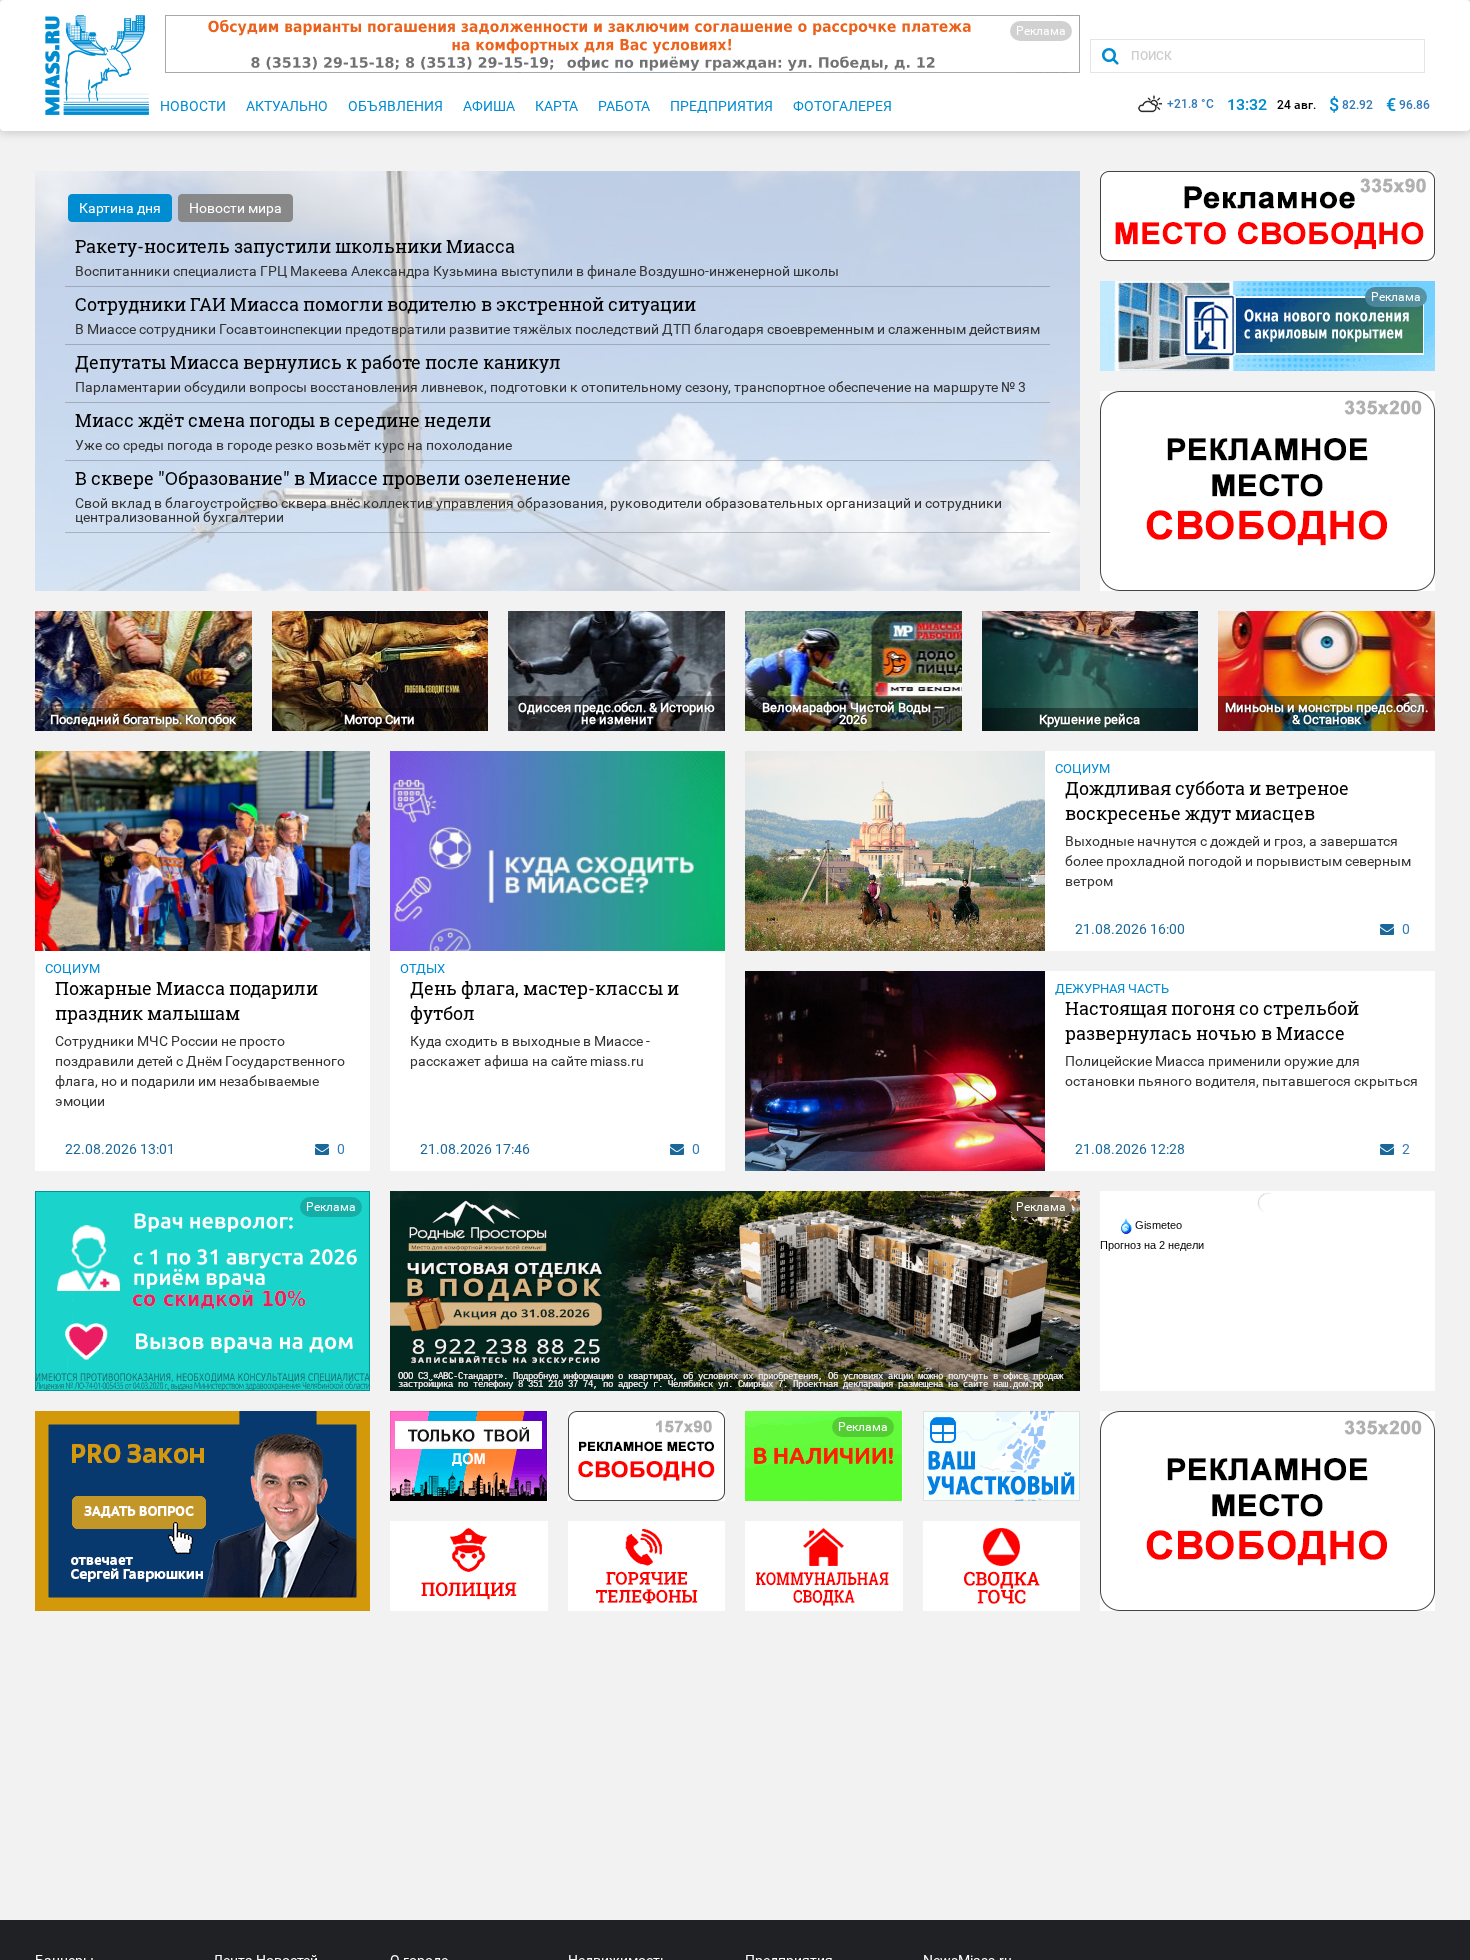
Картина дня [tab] (120, 208)
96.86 (1414, 105)
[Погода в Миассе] (1268, 1202)
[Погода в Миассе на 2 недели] (1153, 1245)
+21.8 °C (1190, 104)
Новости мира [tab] (235, 208)
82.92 (1357, 105)
